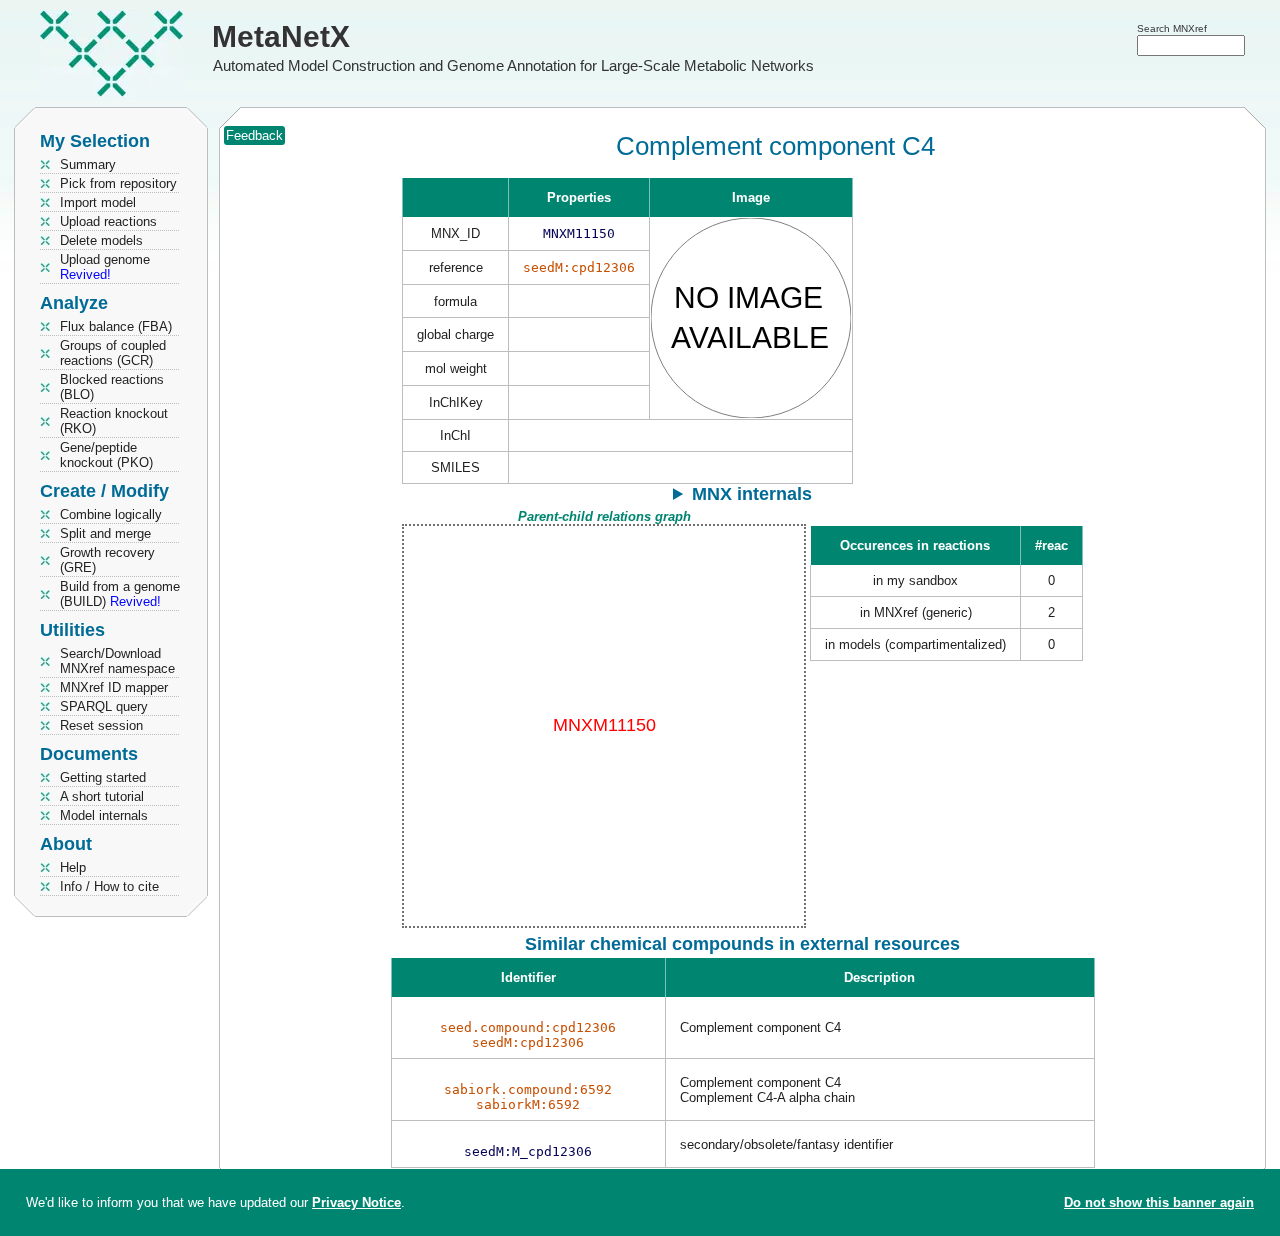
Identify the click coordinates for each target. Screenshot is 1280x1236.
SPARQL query (104, 706)
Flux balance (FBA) (116, 326)
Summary (88, 164)
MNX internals (752, 494)
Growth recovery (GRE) (107, 560)
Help (73, 867)
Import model (98, 202)
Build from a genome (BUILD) (120, 594)
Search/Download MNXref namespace (117, 661)
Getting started (103, 777)
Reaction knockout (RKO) (114, 421)
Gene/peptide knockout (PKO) (106, 455)
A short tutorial (102, 796)
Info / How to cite (109, 886)
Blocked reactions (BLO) (112, 387)
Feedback (254, 135)
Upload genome (105, 267)
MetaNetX (281, 36)
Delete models (101, 240)
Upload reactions (108, 221)
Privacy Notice (356, 1202)
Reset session (101, 725)
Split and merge (105, 533)
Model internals (104, 815)
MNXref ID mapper (114, 687)
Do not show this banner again (1159, 1202)
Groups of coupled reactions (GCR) (113, 353)
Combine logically (111, 514)
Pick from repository (118, 183)
